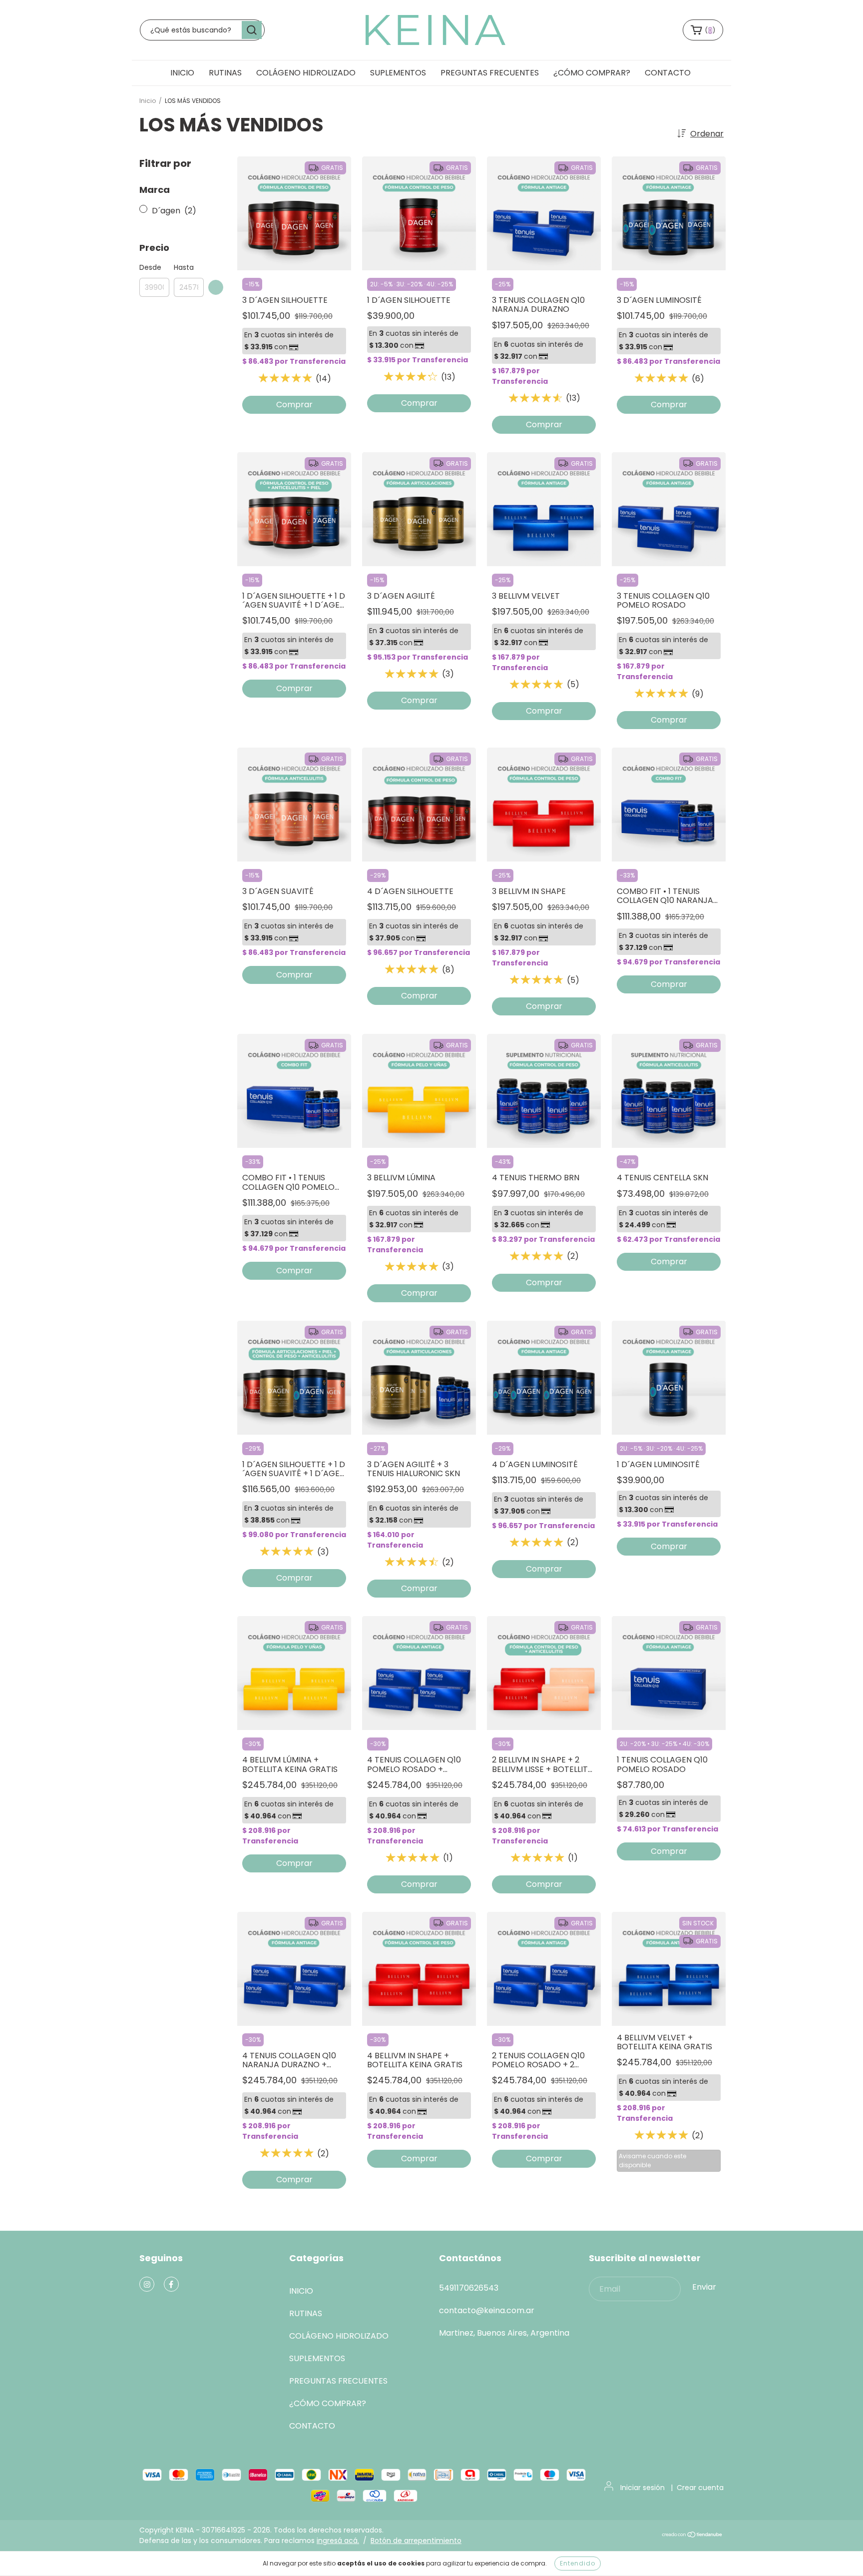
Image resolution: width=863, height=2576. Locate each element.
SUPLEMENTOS (398, 73)
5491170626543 (469, 2288)
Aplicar (216, 287)
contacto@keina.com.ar (487, 2310)
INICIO (182, 73)
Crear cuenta (700, 2488)
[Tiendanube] (692, 2536)
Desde (150, 267)
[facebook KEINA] (171, 2284)
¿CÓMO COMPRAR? (592, 73)
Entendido (578, 2563)
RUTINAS (225, 73)
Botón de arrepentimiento (416, 2541)
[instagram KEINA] (147, 2284)
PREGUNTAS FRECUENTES (490, 73)
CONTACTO (668, 73)
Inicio (148, 101)
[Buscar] (252, 30)
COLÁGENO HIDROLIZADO (306, 73)
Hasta (184, 267)
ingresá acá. (338, 2541)
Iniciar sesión (643, 2488)
